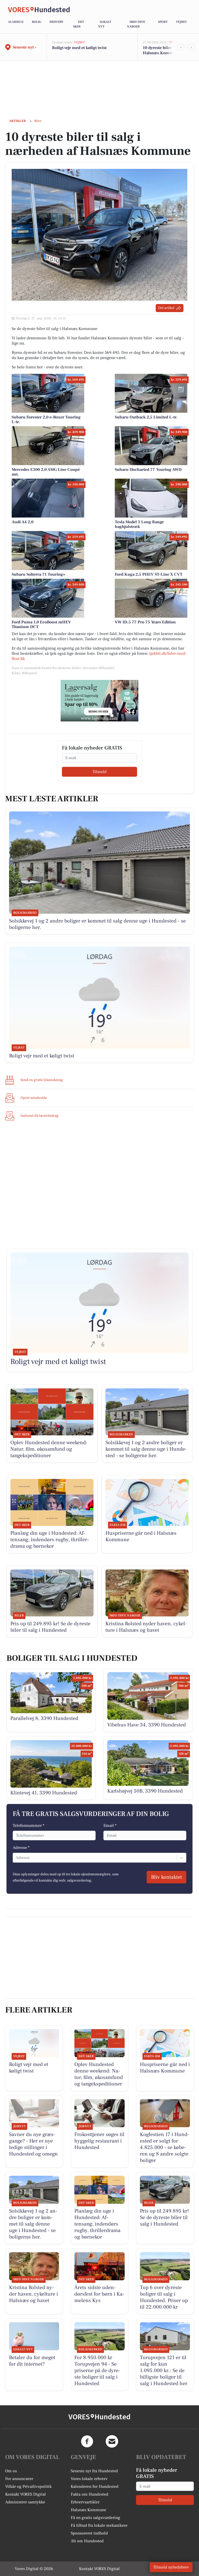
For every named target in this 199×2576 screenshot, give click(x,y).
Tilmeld (99, 772)
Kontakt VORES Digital (26, 2494)
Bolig (37, 22)
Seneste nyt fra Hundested (94, 2471)
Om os (11, 2471)
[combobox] (16, 1858)
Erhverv (56, 22)
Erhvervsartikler (85, 2502)
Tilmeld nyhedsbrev (171, 2567)
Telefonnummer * (29, 1826)
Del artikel (166, 308)
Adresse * (21, 1848)
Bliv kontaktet (166, 1877)
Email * (110, 1826)
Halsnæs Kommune (88, 2510)
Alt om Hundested (87, 2541)
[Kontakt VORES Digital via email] (112, 2441)
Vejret (181, 22)
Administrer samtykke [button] (25, 2502)
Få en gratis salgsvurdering (95, 2518)
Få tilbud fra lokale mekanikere (99, 2525)
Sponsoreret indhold (89, 2533)
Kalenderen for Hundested (95, 2487)
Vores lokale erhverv (89, 2479)
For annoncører (19, 2479)
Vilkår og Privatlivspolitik (28, 2487)
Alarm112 (16, 22)
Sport (163, 22)
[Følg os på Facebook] (87, 2441)
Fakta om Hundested (90, 2494)
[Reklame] (99, 701)
